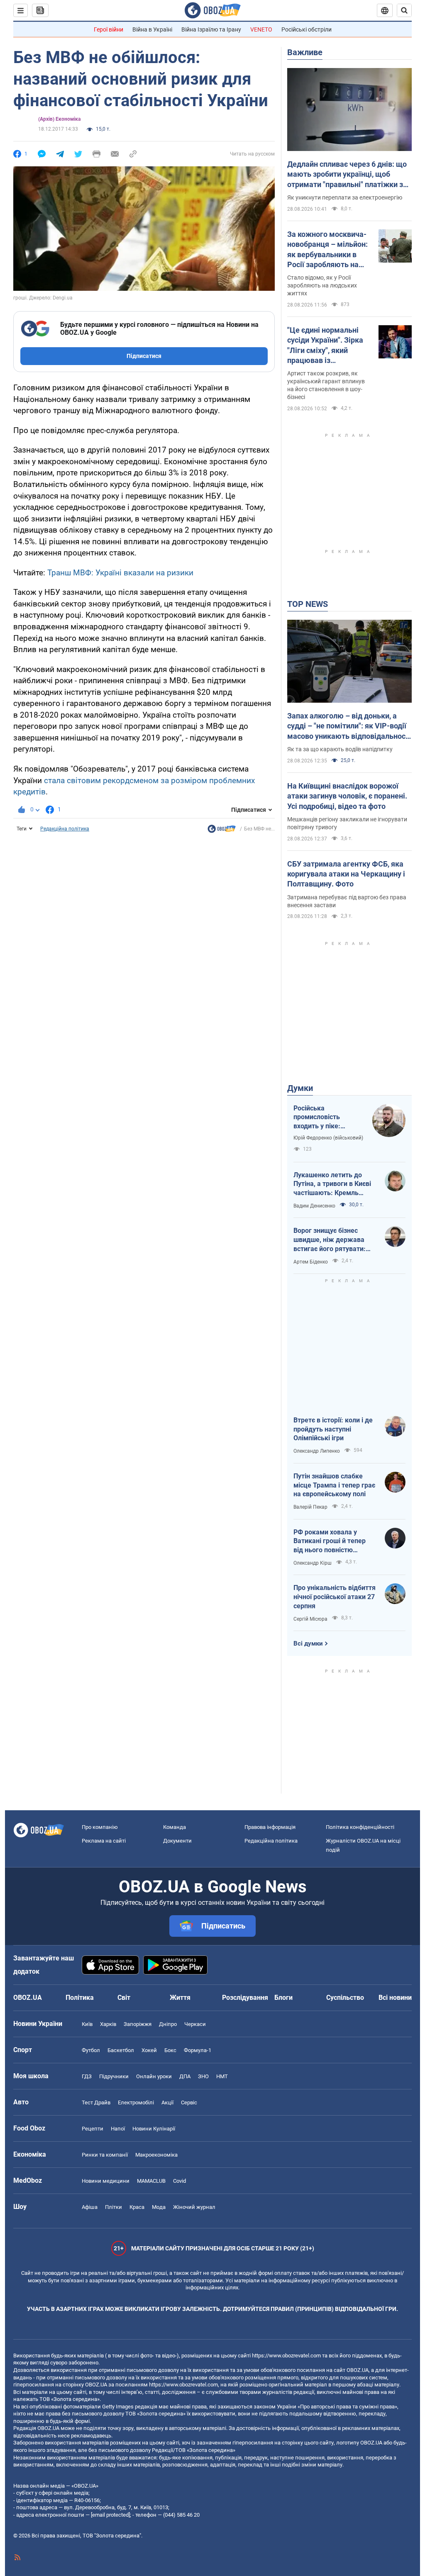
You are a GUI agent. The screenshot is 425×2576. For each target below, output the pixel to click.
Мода (159, 2207)
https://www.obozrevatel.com (286, 2356)
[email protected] (110, 2515)
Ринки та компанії (105, 2155)
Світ (124, 1998)
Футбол (91, 2050)
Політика (80, 1998)
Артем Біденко (311, 1262)
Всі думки (308, 1643)
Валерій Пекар (310, 1507)
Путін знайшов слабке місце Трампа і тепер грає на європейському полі (334, 1485)
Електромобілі (136, 2102)
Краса (137, 2207)
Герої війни (109, 29)
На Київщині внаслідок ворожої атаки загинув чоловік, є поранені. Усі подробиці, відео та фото (347, 796)
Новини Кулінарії (154, 2129)
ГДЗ (87, 2076)
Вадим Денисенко (314, 1206)
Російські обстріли (307, 29)
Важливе (305, 52)
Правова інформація (270, 1827)
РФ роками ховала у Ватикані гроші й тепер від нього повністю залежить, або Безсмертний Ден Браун (331, 1541)
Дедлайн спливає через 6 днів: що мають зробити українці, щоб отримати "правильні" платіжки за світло (347, 175)
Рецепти (93, 2129)
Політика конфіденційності (360, 1827)
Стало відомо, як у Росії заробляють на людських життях (322, 285)
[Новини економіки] (222, 831)
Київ (87, 2024)
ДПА (185, 2076)
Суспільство (345, 1998)
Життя (180, 1998)
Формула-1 (198, 2050)
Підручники (114, 2076)
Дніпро (168, 2024)
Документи (177, 1841)
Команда (175, 1827)
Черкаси (195, 2024)
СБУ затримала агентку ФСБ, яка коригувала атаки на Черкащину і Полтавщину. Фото (346, 874)
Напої (118, 2129)
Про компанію (100, 1827)
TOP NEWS (308, 604)
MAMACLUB (151, 2181)
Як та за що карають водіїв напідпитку (340, 749)
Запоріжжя (138, 2024)
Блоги (283, 1998)
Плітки (114, 2207)
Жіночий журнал (194, 2207)
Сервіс (189, 2102)
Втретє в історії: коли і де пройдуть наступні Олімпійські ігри (333, 1429)
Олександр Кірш (313, 1563)
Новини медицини (106, 2181)
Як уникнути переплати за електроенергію (345, 197)
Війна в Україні (152, 29)
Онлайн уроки (154, 2076)
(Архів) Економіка (59, 119)
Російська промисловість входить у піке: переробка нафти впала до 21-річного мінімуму (325, 1118)
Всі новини (395, 1998)
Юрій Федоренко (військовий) (328, 1138)
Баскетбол (121, 2050)
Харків (108, 2024)
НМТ (222, 2076)
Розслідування (245, 1998)
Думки (300, 1088)
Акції (167, 2102)
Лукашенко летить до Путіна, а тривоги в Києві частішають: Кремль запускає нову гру (332, 1184)
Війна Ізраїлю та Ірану (211, 29)
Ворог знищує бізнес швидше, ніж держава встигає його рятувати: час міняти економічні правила (330, 1240)
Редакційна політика (65, 829)
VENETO (261, 29)
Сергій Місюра (310, 1619)
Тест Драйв (96, 2102)
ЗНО (203, 2076)
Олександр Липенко (317, 1451)
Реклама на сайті (104, 1841)
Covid (180, 2181)
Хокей (149, 2050)
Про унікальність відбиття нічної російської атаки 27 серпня (335, 1597)
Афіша (90, 2207)
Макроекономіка (156, 2155)
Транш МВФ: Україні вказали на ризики (120, 573)
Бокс (170, 2050)
